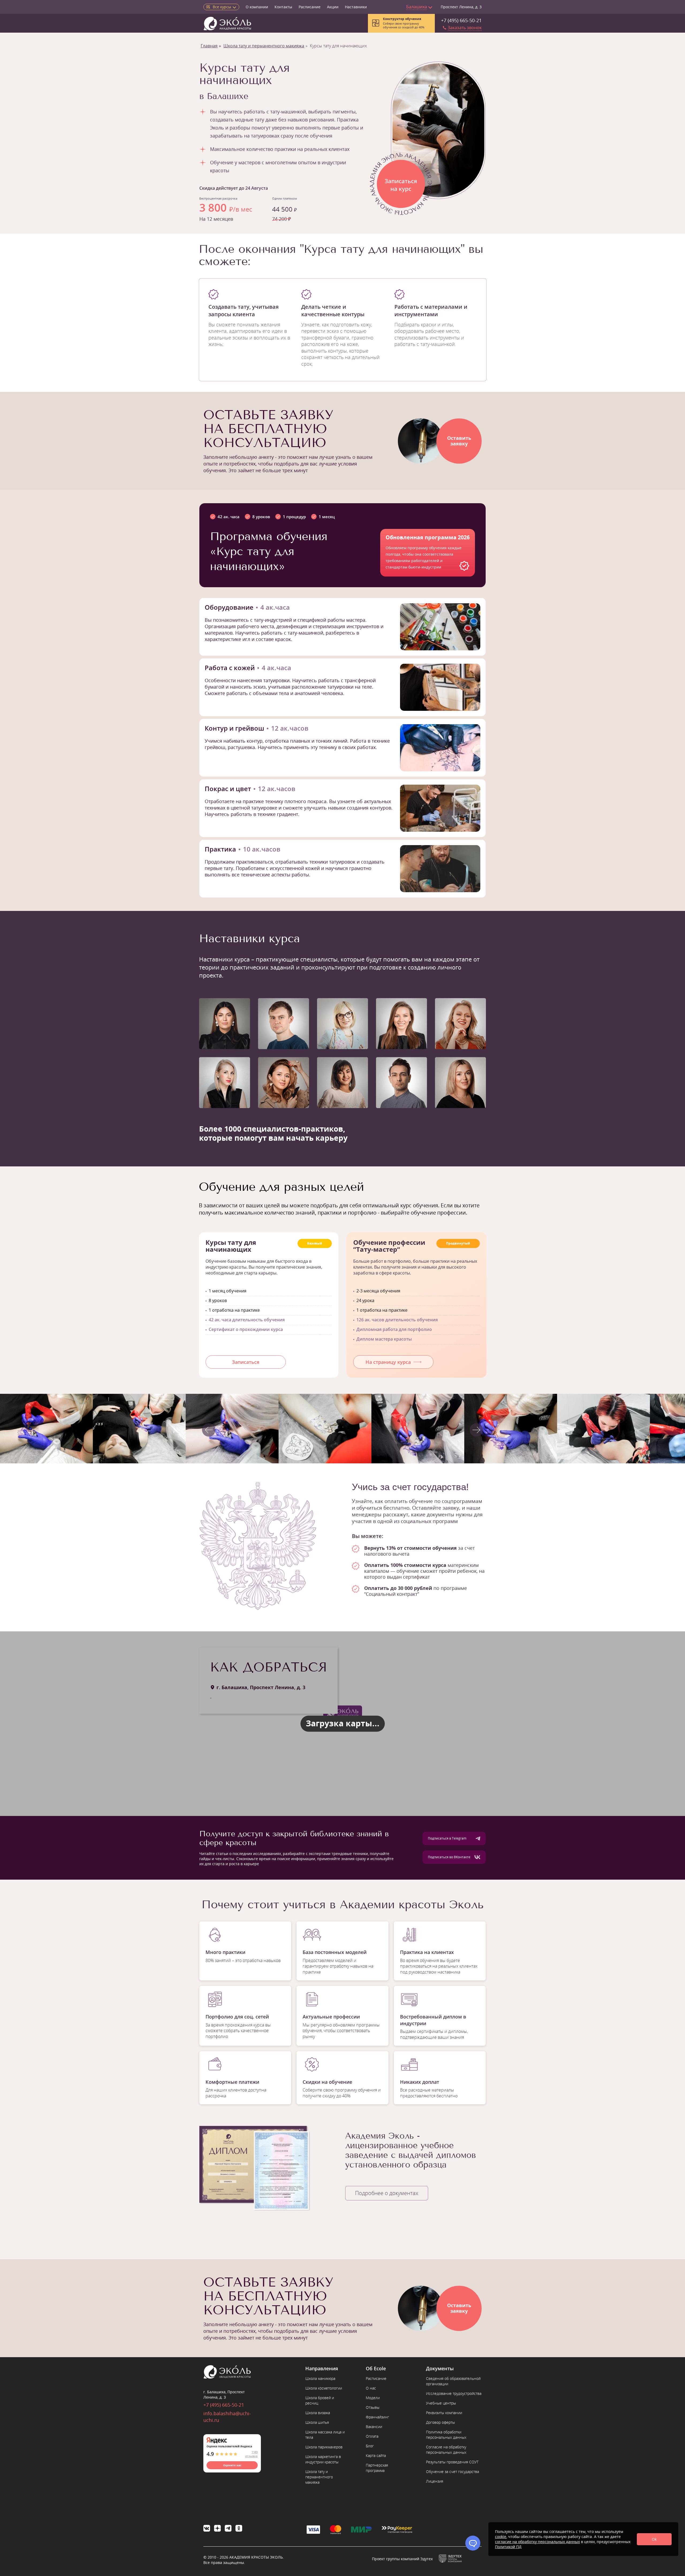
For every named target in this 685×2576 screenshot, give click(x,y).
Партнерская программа (377, 2468)
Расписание (310, 7)
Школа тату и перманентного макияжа (264, 46)
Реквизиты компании (444, 2413)
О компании (257, 7)
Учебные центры (441, 2403)
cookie (501, 2537)
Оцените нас (232, 2465)
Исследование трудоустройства (454, 2393)
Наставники (356, 7)
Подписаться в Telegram (447, 1838)
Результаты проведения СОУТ (452, 2462)
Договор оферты (440, 2422)
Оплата (372, 2436)
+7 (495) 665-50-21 (461, 20)
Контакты (283, 7)
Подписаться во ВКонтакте (449, 1857)
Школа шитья (317, 2422)
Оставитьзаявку (459, 441)
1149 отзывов (251, 2454)
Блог (370, 2446)
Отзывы (373, 2407)
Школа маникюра (320, 2378)
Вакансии (374, 2427)
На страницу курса (388, 1362)
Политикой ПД (508, 2547)
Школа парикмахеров (324, 2447)
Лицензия (435, 2481)
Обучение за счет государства (452, 2472)
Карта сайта (376, 2455)
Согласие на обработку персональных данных (446, 2450)
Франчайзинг (377, 2417)
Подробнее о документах (387, 2193)
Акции (333, 7)
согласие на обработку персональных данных (537, 2542)
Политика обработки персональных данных (446, 2435)
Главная (209, 46)
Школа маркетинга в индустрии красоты (323, 2459)
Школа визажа (318, 2413)
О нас (371, 2388)
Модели (373, 2398)
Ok (654, 2539)
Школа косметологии (324, 2388)
